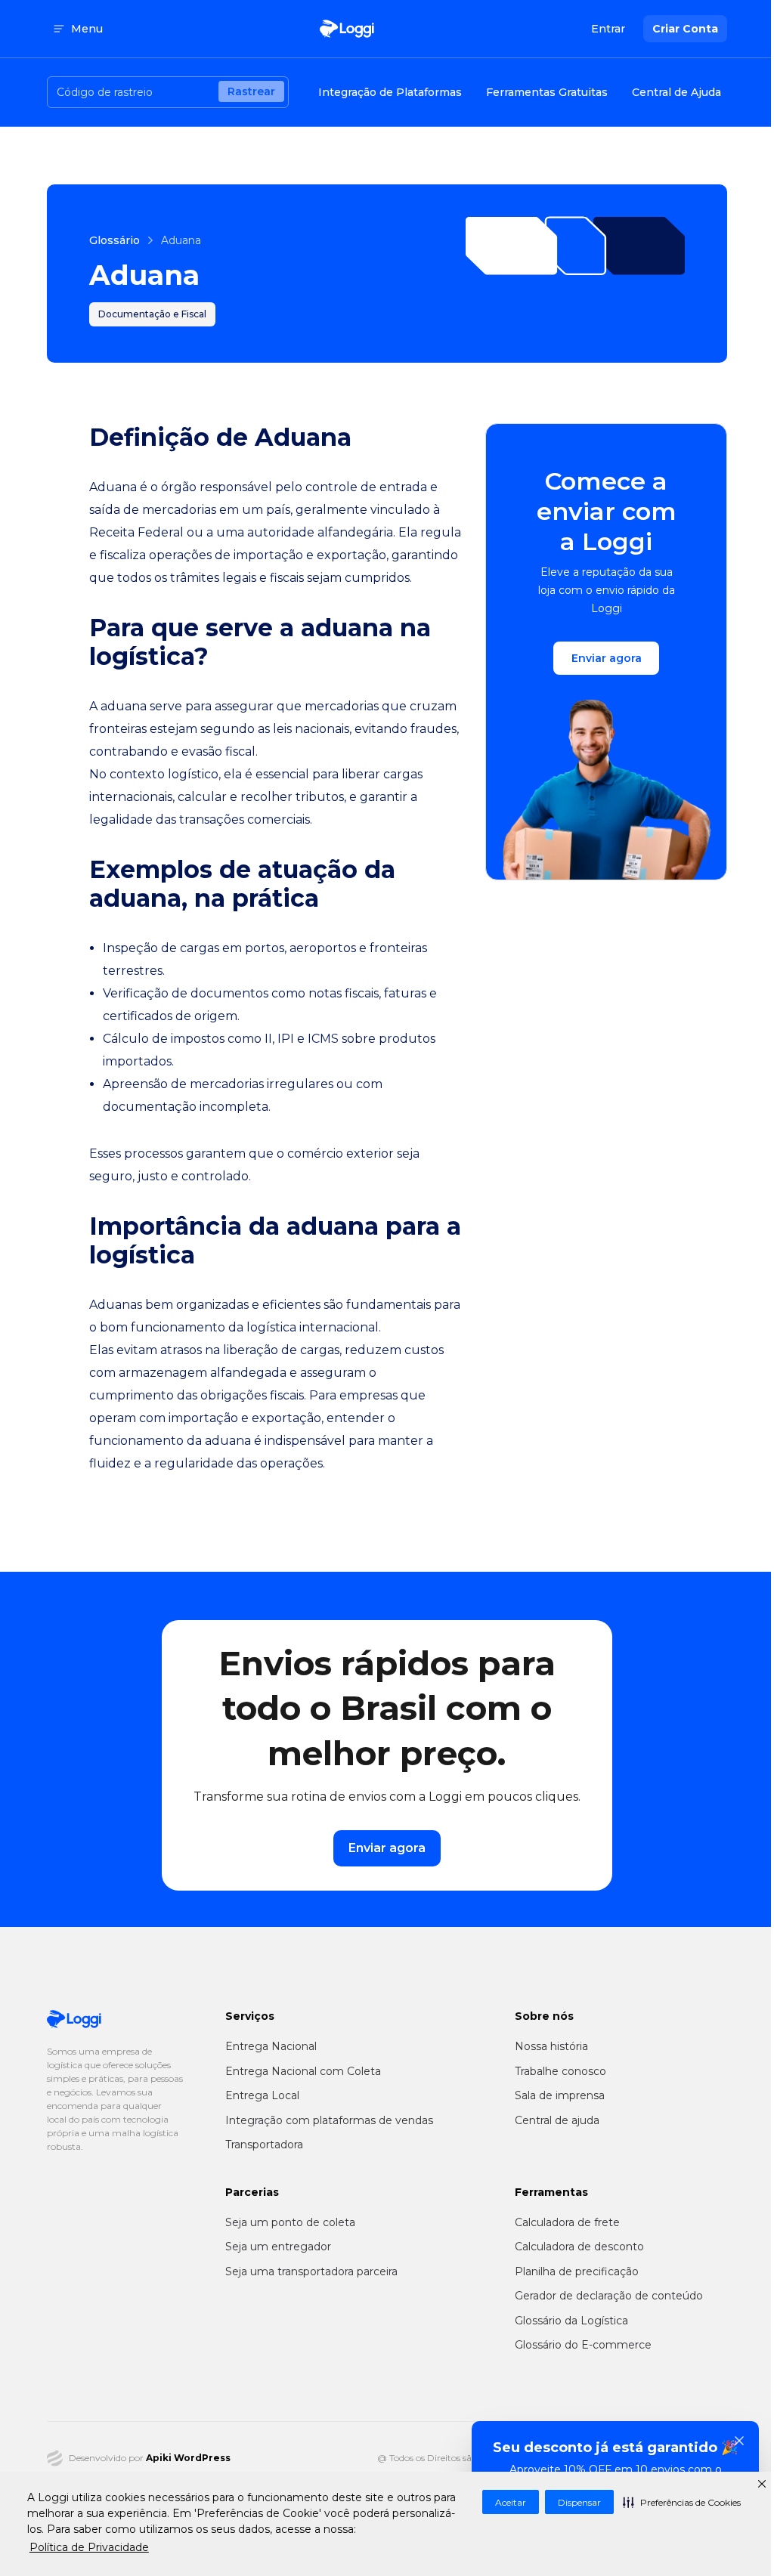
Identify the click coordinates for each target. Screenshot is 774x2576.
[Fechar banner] (739, 2441)
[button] (682, 2502)
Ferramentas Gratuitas (547, 92)
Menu (87, 29)
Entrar (608, 29)
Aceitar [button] (511, 2502)
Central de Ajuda (676, 92)
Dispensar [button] (579, 2502)
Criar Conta (685, 29)
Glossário (115, 240)
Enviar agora (607, 658)
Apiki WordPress (188, 2458)
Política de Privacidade (89, 2547)
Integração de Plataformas (390, 92)
